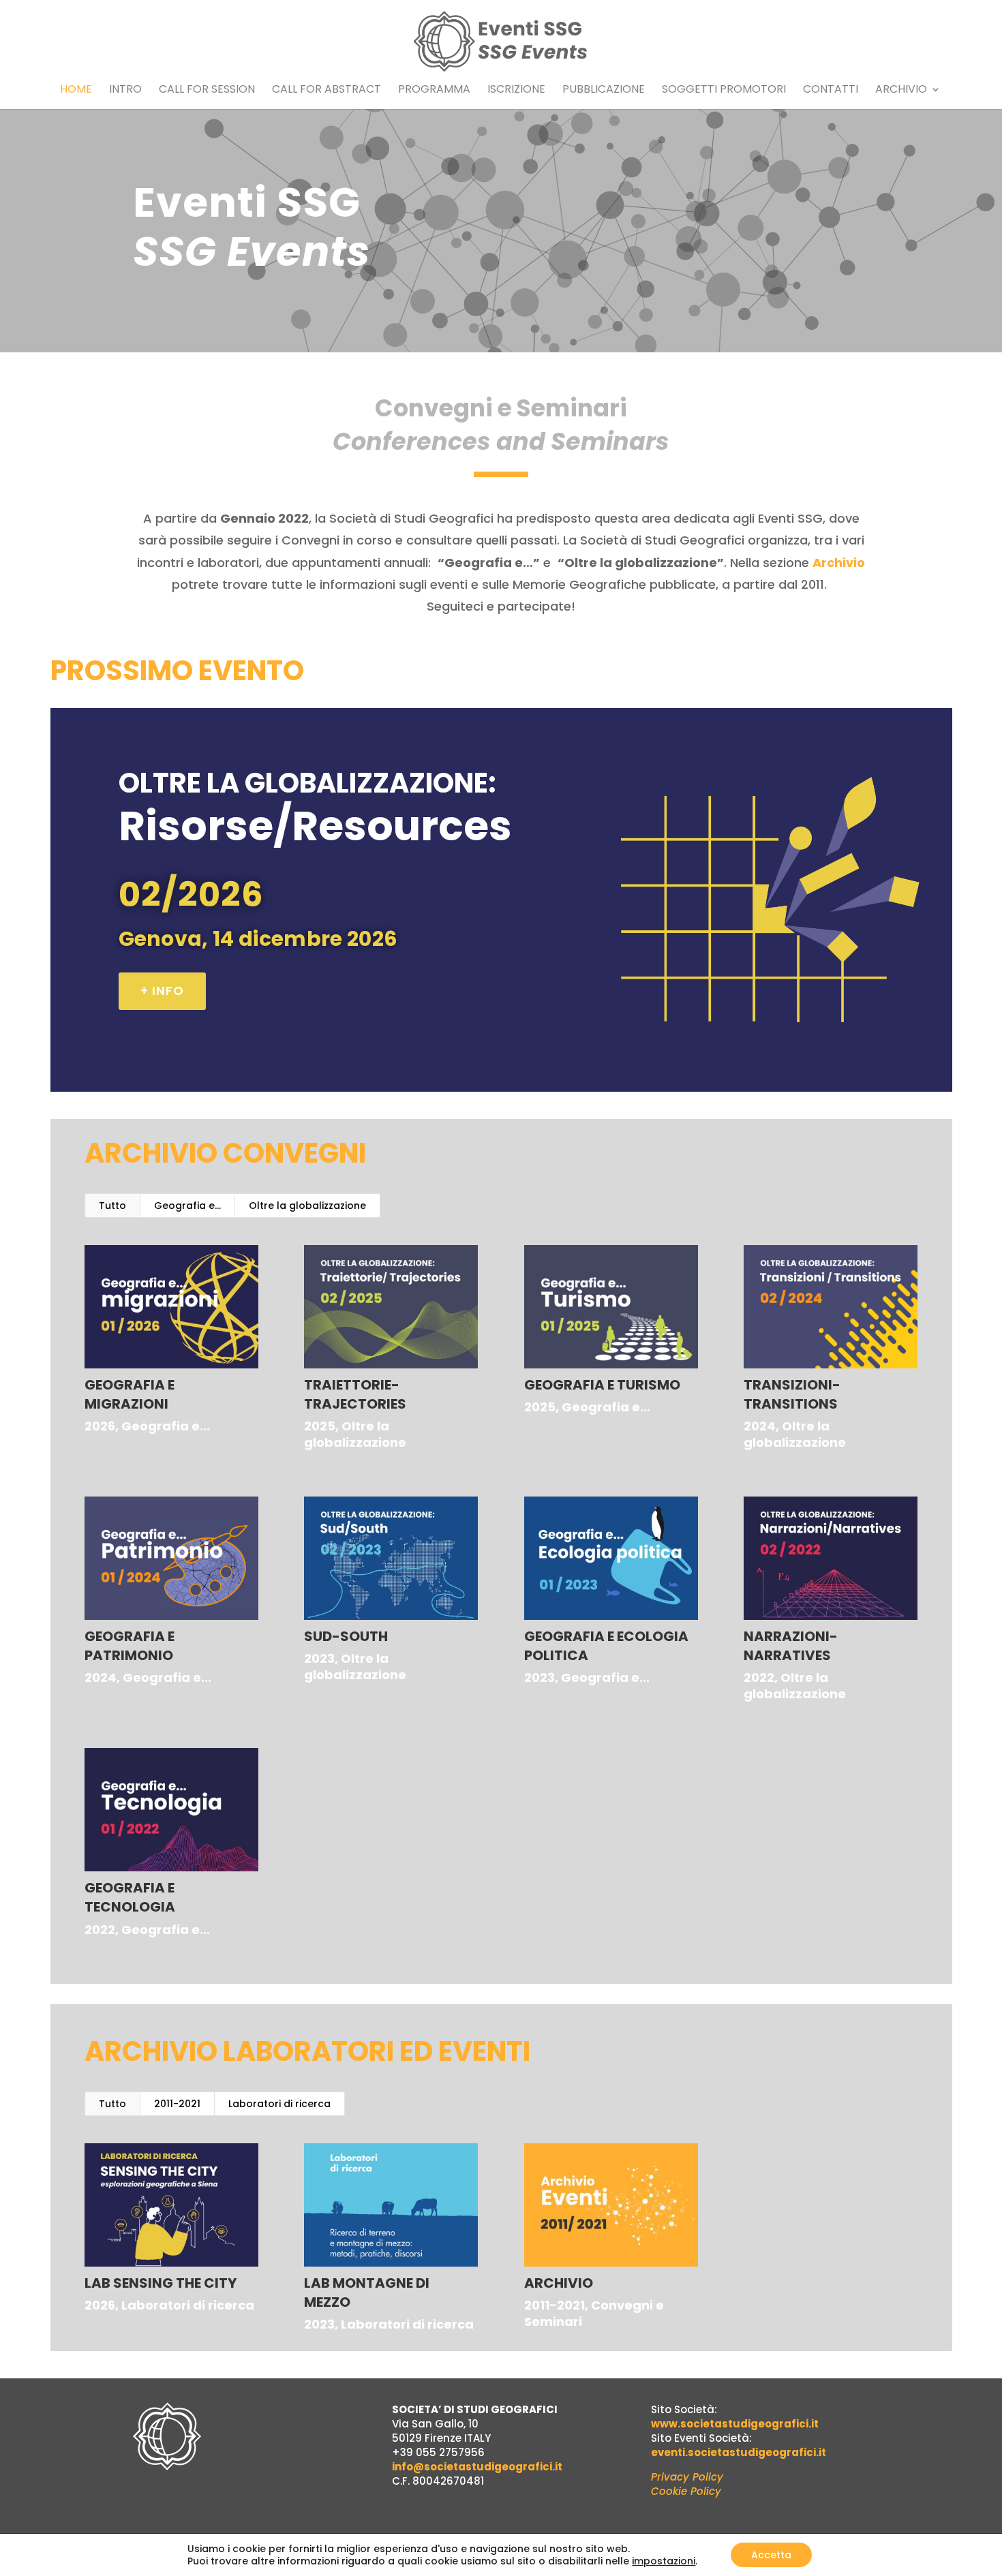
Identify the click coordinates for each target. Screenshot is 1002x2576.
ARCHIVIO (559, 2283)
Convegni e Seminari (594, 2313)
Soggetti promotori (724, 91)
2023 (319, 1658)
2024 (760, 1426)
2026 (100, 1426)
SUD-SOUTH (346, 1636)
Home (76, 91)
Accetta (771, 2555)
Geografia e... (187, 1206)
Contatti (831, 91)
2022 (759, 1677)
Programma (434, 91)
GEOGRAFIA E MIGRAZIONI (130, 1394)
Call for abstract (327, 91)
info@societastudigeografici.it (477, 2467)
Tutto (112, 1206)
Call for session (207, 91)
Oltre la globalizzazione (307, 1206)
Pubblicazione (604, 91)
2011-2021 (177, 2104)
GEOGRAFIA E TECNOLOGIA (130, 1897)
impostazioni (664, 2561)
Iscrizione (516, 91)
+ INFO (162, 991)
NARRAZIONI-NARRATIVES (791, 1646)
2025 (320, 1426)
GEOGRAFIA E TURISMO (602, 1385)
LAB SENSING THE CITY (161, 2283)
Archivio (901, 91)
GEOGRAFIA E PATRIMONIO (130, 1646)
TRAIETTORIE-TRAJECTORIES (355, 1394)
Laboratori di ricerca (279, 2104)
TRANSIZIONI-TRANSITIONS (792, 1394)
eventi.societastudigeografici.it (739, 2452)
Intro (125, 91)
